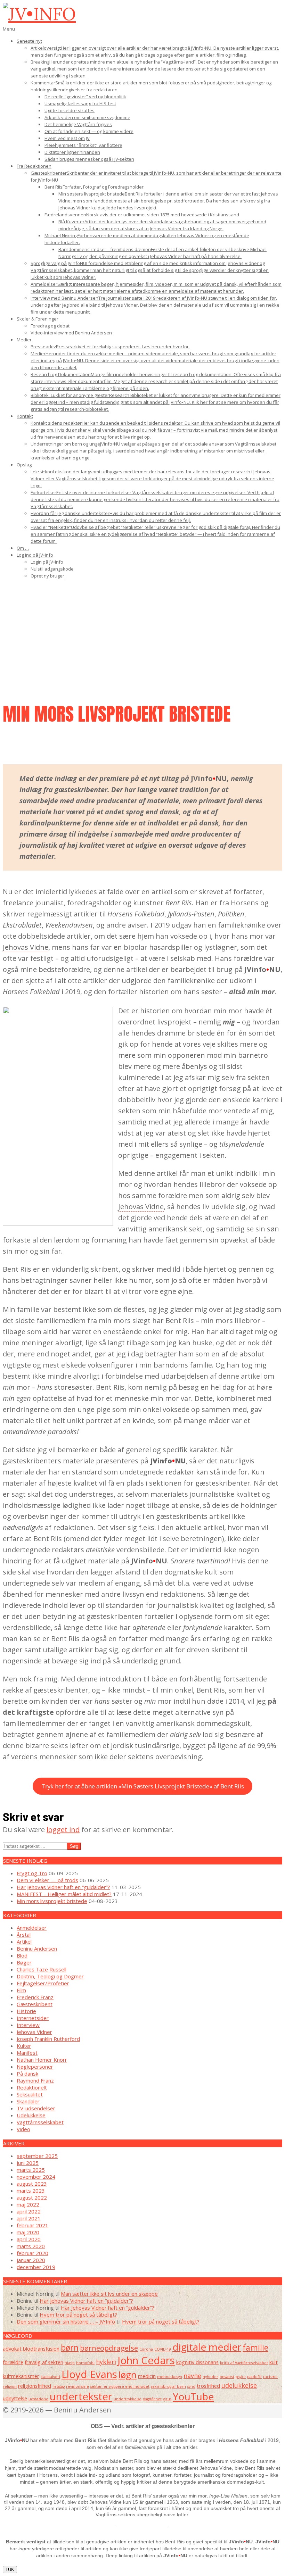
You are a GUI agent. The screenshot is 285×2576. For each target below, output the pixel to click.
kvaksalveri (50, 2377)
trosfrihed (208, 2386)
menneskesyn (170, 2377)
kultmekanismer (21, 2376)
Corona (146, 2349)
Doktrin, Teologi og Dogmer (50, 1976)
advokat (12, 2349)
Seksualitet (30, 2094)
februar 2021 (32, 2225)
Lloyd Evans (89, 2374)
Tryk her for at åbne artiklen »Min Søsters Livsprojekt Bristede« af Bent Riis (143, 1786)
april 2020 (29, 2239)
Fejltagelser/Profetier (43, 1983)
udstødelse (38, 2399)
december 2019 (36, 2267)
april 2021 (29, 2218)
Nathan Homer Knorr (42, 2060)
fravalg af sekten (44, 2362)
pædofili (254, 2377)
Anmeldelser (32, 1928)
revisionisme (78, 2386)
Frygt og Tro (32, 1873)
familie (255, 2348)
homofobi (85, 2363)
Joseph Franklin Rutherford (48, 2039)
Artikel (24, 1942)
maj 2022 (28, 2204)
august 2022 (32, 2197)
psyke (241, 2377)
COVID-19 (163, 2349)
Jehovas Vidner (34, 2032)
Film (21, 1990)
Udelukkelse (31, 2115)
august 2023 (32, 2184)
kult (274, 2362)
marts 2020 (31, 2246)
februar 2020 (32, 2253)
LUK (10, 2570)
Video (23, 2129)
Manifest (27, 2053)
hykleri (106, 2362)
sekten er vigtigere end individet (120, 2386)
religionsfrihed (35, 2386)
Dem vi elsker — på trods (47, 1880)
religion (10, 2386)
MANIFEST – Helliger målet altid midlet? (64, 1894)
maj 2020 (28, 2232)
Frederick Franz (35, 1997)
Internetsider (33, 2018)
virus (167, 2399)
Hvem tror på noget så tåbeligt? (78, 2315)
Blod (22, 1955)
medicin (147, 2376)
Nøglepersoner (35, 2067)
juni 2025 (28, 2163)
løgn (128, 2375)
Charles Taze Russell (42, 1969)
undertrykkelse (128, 2399)
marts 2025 (31, 2170)
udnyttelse (15, 2398)
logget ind (63, 1830)
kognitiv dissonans (197, 2362)
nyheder (210, 2377)
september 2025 (37, 2156)
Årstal (24, 1935)
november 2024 (36, 2177)
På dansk (27, 2074)
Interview (28, 2025)
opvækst (227, 2377)
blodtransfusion (41, 2349)
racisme (270, 2377)
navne (192, 2376)
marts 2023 (31, 2191)
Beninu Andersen (37, 1948)
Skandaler (28, 2101)
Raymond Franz (35, 2080)
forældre (13, 2362)
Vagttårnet (152, 2399)
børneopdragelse (109, 2348)
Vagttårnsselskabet (40, 2122)
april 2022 (29, 2211)
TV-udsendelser (36, 2108)
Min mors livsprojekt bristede (52, 1901)
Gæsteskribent (35, 2004)
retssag (59, 2386)
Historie (26, 2011)
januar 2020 (31, 2260)
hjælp (70, 2363)
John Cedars (146, 2360)
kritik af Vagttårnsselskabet (244, 2363)
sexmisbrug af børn (168, 2386)
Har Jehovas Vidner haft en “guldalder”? (63, 1887)
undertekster (81, 2396)
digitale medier (207, 2347)
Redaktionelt (32, 2087)
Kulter (24, 2046)
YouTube (193, 2396)
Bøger (24, 1962)
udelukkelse (239, 2385)
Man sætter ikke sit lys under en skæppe (109, 2294)
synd (191, 2386)
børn (70, 2348)
